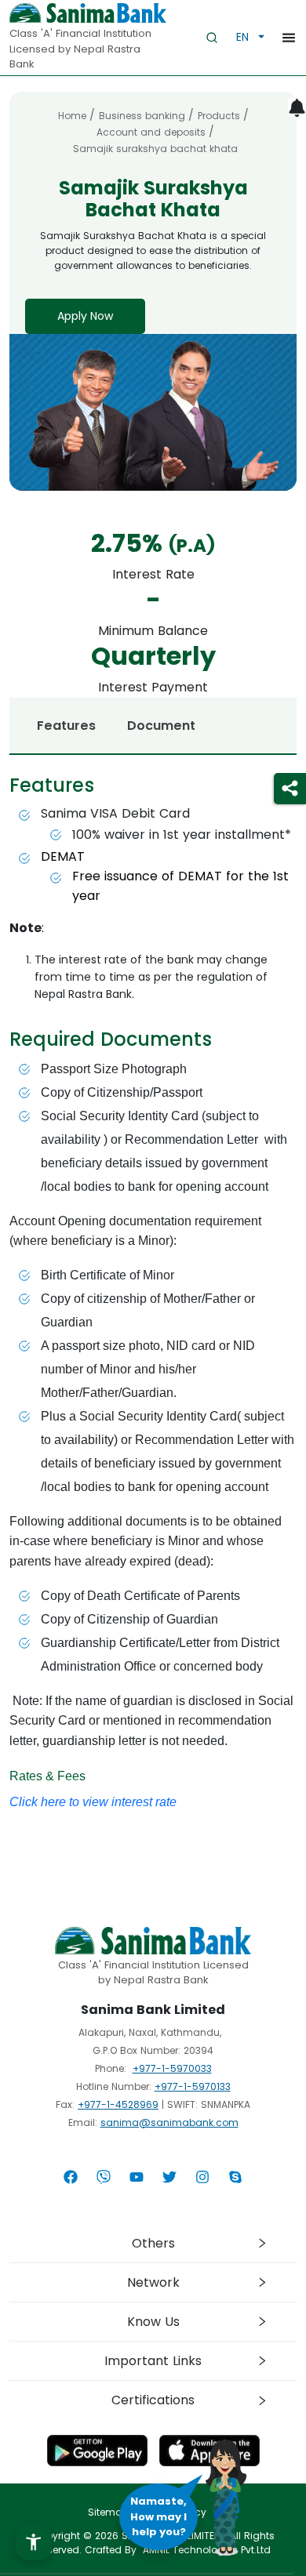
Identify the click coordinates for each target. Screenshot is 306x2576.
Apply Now (85, 316)
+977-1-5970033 (172, 2068)
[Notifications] (297, 108)
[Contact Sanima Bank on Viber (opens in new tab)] (104, 2177)
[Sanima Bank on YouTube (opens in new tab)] (137, 2177)
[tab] (153, 2243)
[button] (34, 2542)
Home (72, 116)
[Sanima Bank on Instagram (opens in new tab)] (202, 2177)
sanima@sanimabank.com (169, 2122)
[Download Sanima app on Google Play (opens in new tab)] (97, 2453)
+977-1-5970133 (193, 2086)
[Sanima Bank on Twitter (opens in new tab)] (169, 2177)
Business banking (142, 116)
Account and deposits (151, 132)
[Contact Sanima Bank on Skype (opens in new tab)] (235, 2177)
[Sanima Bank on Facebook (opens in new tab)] (71, 2177)
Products (219, 116)
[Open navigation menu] (286, 37)
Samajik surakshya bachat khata (155, 149)
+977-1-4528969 (118, 2104)
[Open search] (212, 38)
